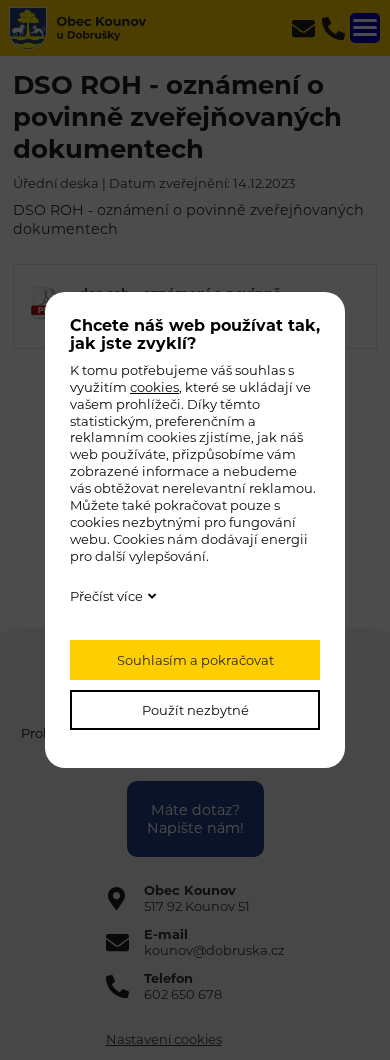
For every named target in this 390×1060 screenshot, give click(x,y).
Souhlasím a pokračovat (195, 660)
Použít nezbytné (195, 710)
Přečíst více (106, 596)
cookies (154, 387)
